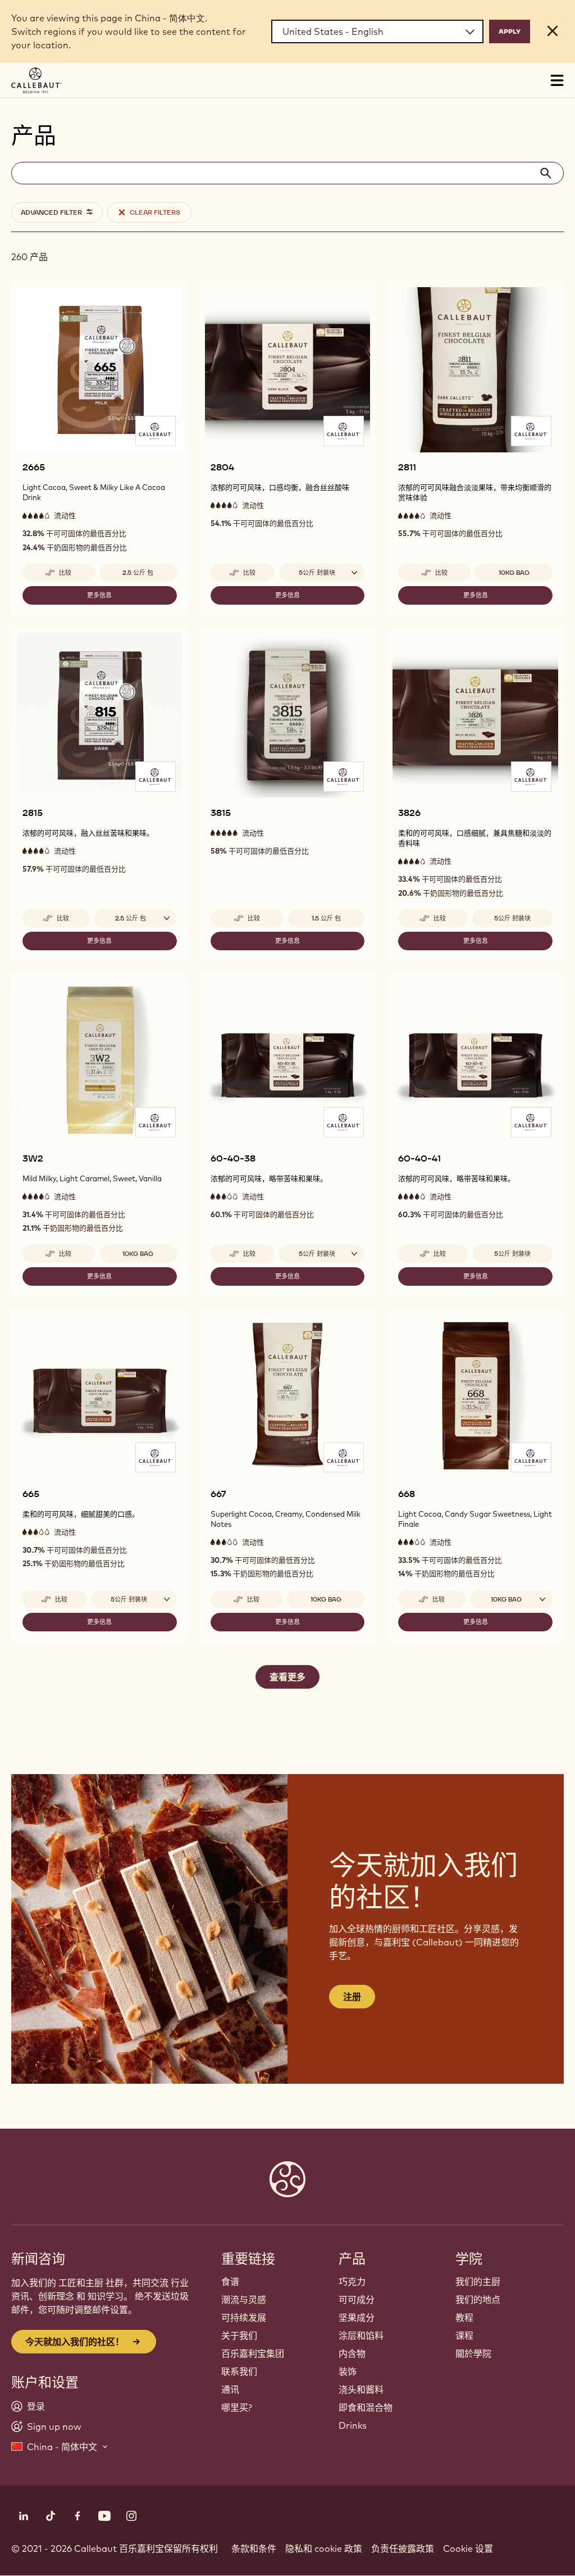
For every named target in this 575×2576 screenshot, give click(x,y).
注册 (352, 1997)
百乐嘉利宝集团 (253, 2353)
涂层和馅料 (361, 2335)
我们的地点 (478, 2300)
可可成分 (357, 2300)
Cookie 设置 (468, 2548)
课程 (464, 2335)
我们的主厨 (478, 2282)
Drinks (353, 2425)
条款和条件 (254, 2548)
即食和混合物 (366, 2407)
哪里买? (237, 2407)
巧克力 (352, 2282)
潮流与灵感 (244, 2300)
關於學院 (473, 2353)
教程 (464, 2318)
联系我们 (239, 2371)
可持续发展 (244, 2318)
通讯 (230, 2389)
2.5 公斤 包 (138, 573)
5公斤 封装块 (512, 918)
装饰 (348, 2371)
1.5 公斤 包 (326, 918)
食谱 (230, 2282)
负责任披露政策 (403, 2548)
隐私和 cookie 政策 (324, 2548)
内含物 (352, 2353)
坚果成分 (357, 2318)
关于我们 (239, 2335)
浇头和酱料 (361, 2389)
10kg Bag (514, 573)
